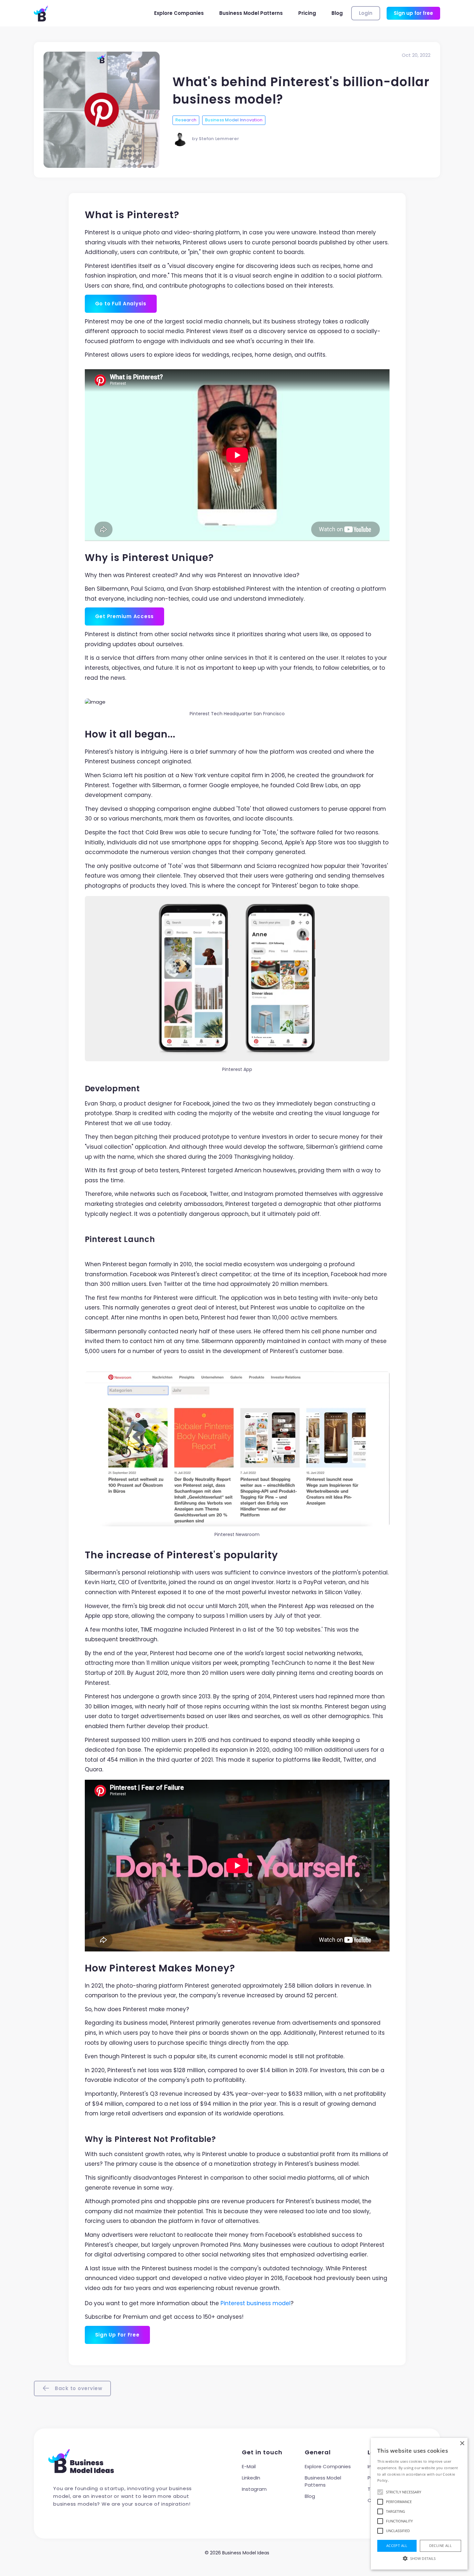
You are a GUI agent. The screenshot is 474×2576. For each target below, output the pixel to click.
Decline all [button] (440, 2545)
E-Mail (249, 2466)
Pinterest (233, 2303)
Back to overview (78, 2388)
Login (366, 13)
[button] (419, 2558)
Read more (399, 2480)
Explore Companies (179, 13)
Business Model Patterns (251, 13)
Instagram (254, 2489)
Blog (337, 13)
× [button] (462, 2444)
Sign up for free (413, 13)
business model (269, 2303)
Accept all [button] (397, 2545)
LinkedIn (251, 2478)
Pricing (307, 13)
